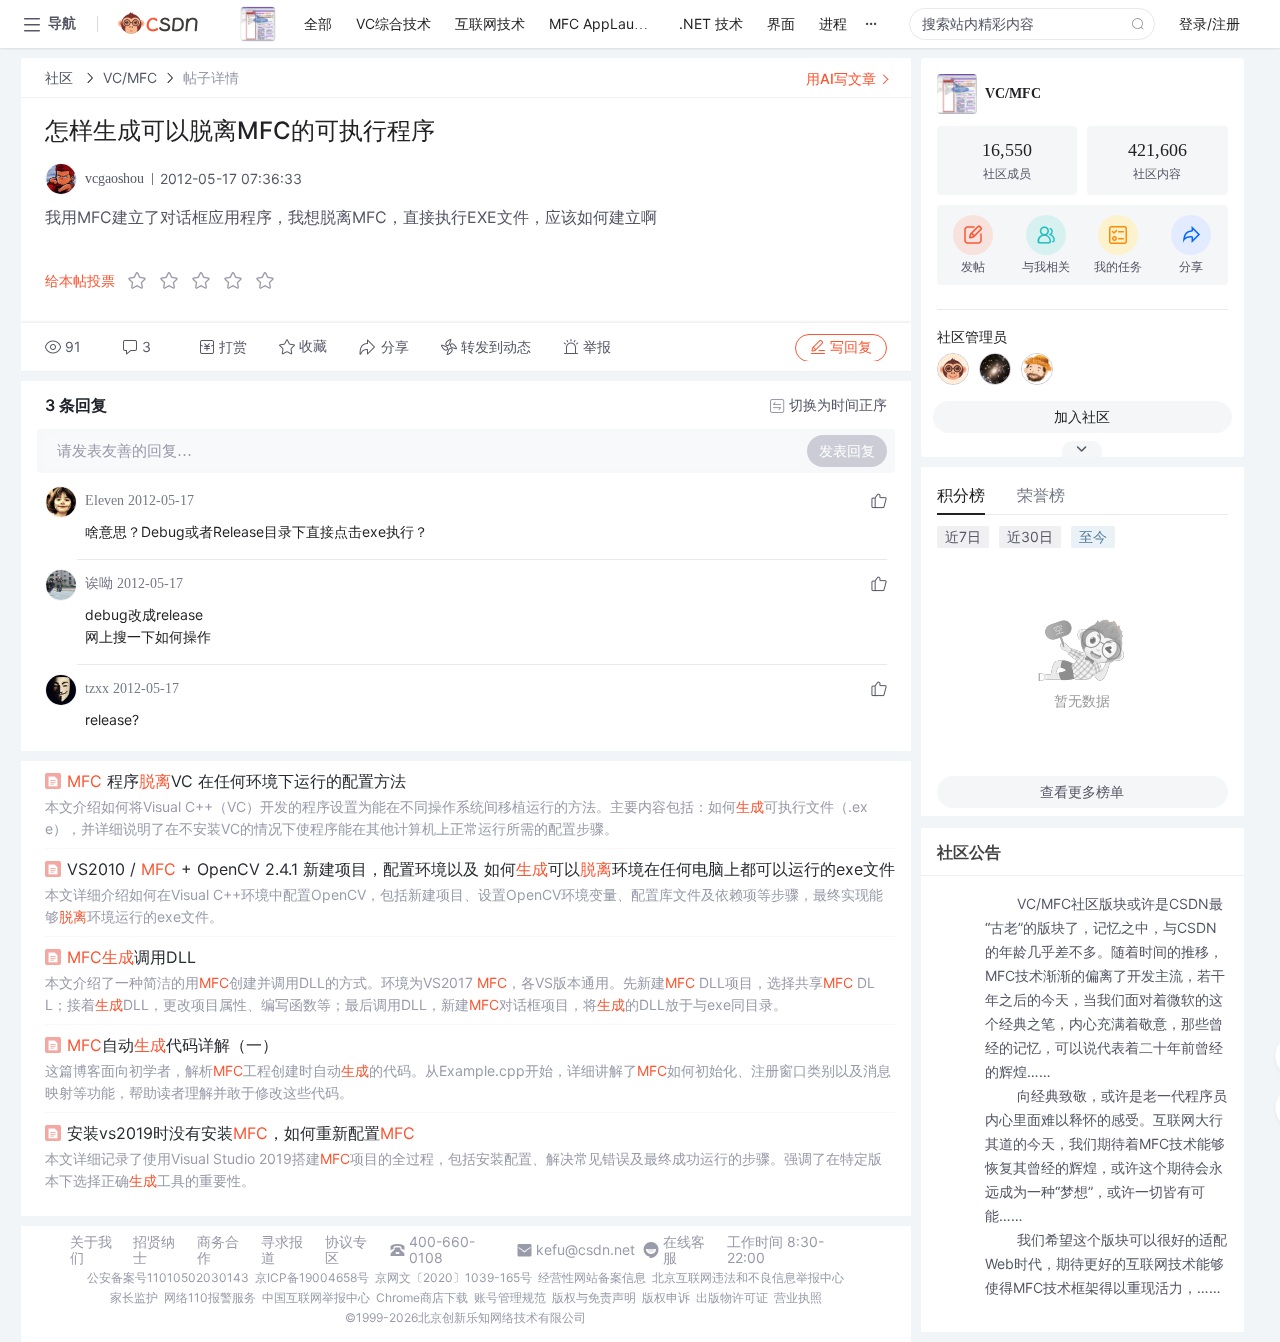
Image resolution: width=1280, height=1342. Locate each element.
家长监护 (134, 1297)
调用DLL (131, 957)
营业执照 (798, 1297)
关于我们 (91, 1250)
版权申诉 (666, 1297)
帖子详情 (211, 77)
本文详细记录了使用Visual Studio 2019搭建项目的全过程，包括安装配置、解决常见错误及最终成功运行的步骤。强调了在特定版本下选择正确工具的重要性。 (463, 1169)
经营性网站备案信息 (592, 1277)
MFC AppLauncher (610, 23)
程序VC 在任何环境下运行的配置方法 (236, 781)
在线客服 (684, 1250)
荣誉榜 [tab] (1041, 495)
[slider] (207, 281)
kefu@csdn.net (585, 1250)
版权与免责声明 (594, 1297)
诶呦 (99, 583)
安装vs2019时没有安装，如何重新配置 (241, 1133)
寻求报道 (282, 1250)
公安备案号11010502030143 (168, 1277)
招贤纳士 (154, 1250)
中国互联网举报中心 (316, 1297)
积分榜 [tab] (961, 495)
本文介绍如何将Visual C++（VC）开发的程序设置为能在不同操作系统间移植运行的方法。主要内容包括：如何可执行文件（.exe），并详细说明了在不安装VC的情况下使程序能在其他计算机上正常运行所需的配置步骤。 (456, 817)
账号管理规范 (510, 1297)
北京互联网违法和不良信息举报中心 (748, 1277)
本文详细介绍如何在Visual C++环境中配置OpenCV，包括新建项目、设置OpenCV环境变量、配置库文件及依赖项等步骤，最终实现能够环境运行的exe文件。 (464, 905)
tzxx (97, 688)
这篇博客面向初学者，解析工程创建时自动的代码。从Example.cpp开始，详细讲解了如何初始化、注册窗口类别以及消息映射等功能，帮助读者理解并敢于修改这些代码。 (468, 1081)
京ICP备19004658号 (312, 1277)
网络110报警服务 (210, 1297)
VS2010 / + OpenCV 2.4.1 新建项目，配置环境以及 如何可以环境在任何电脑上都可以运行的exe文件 (481, 869)
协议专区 (346, 1250)
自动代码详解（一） (172, 1045)
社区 (61, 77)
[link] (61, 77)
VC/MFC (130, 77)
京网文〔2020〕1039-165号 (453, 1277)
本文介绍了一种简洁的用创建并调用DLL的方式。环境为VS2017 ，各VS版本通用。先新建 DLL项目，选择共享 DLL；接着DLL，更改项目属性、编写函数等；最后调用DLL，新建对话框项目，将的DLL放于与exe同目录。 (460, 993)
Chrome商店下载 (422, 1297)
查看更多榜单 (1082, 791)
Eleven (104, 500)
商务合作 (218, 1250)
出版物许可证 (732, 1297)
